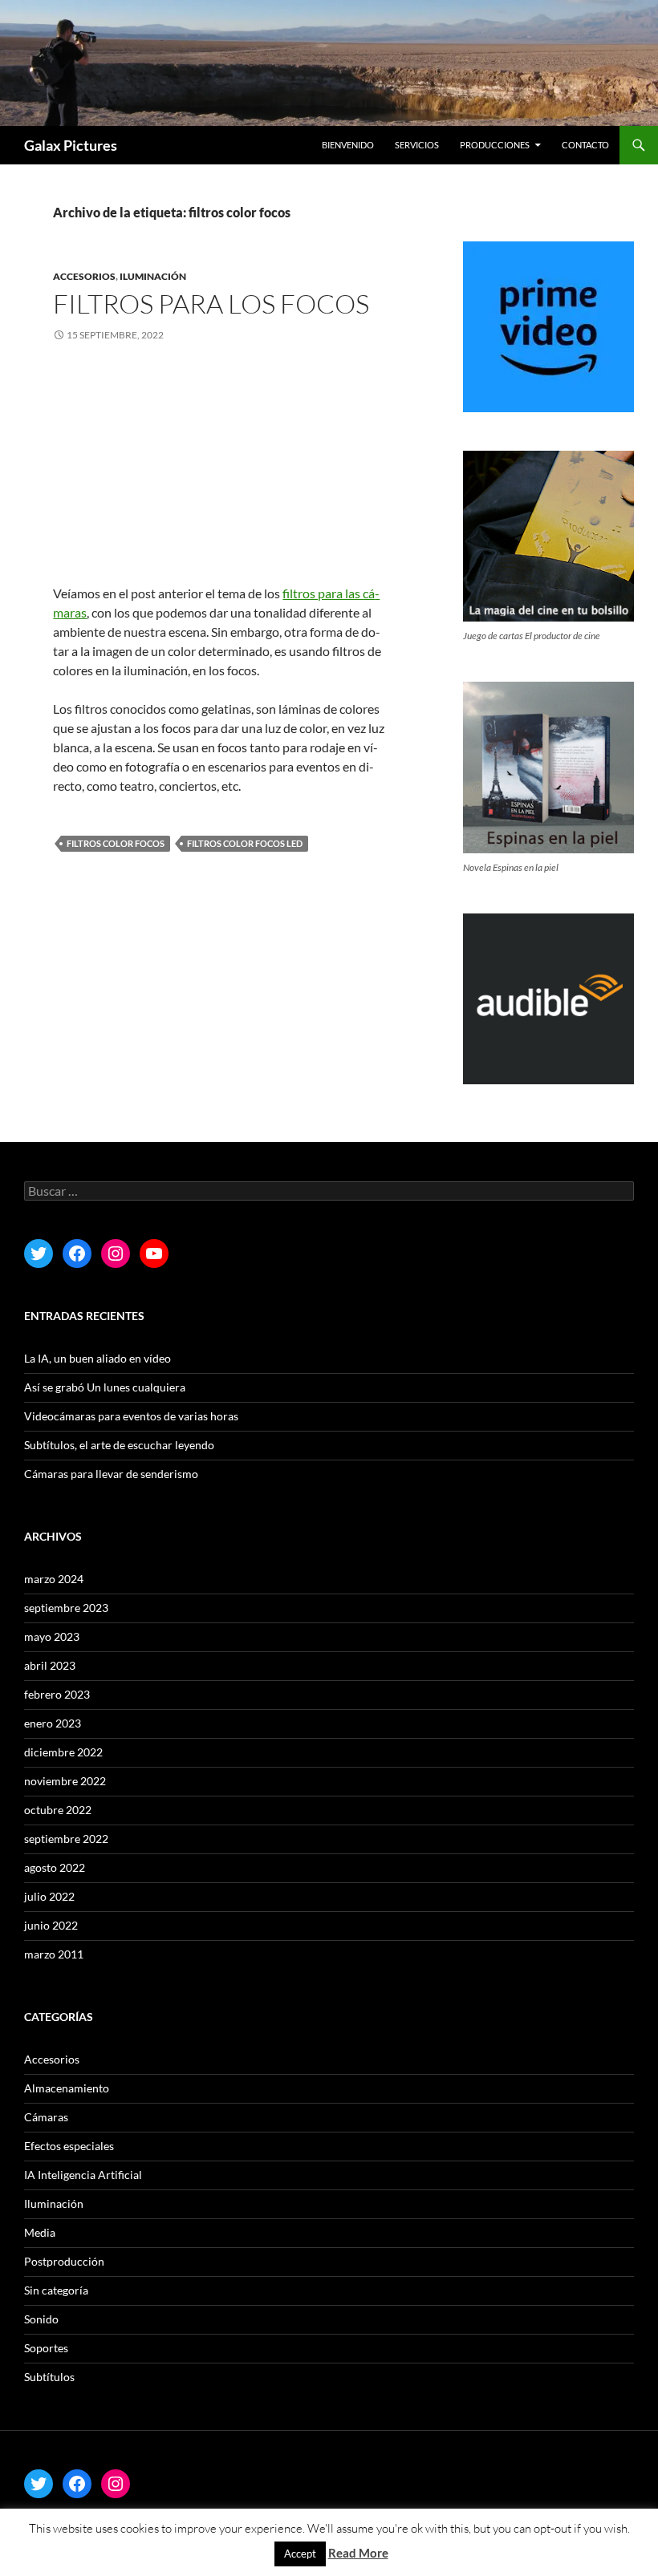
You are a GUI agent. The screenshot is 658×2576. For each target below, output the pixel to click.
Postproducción (64, 2261)
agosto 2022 (55, 1867)
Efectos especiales (69, 2146)
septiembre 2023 (66, 1608)
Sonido (41, 2319)
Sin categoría (56, 2290)
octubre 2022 (58, 1810)
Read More (358, 2553)
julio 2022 (49, 1896)
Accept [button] (300, 2554)
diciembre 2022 (63, 1752)
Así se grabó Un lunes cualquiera (105, 1387)
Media (40, 2232)
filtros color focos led (245, 843)
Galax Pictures (71, 145)
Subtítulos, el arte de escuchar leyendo (119, 1445)
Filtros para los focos (211, 304)
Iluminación (153, 276)
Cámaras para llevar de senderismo (111, 1474)
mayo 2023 (52, 1636)
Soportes (46, 2348)
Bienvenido (348, 145)
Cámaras (46, 2117)
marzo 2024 (54, 1579)
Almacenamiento (67, 2088)
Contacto (585, 145)
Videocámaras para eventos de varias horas (131, 1416)
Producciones (495, 145)
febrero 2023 (57, 1694)
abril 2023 (50, 1665)
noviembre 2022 (65, 1781)
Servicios (417, 145)
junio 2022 (51, 1925)
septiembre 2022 (66, 1839)
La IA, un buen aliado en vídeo (97, 1358)
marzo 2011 (54, 1954)
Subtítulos (49, 2377)
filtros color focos (116, 843)
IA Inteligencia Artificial (83, 2175)
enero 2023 (53, 1723)
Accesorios (84, 276)
